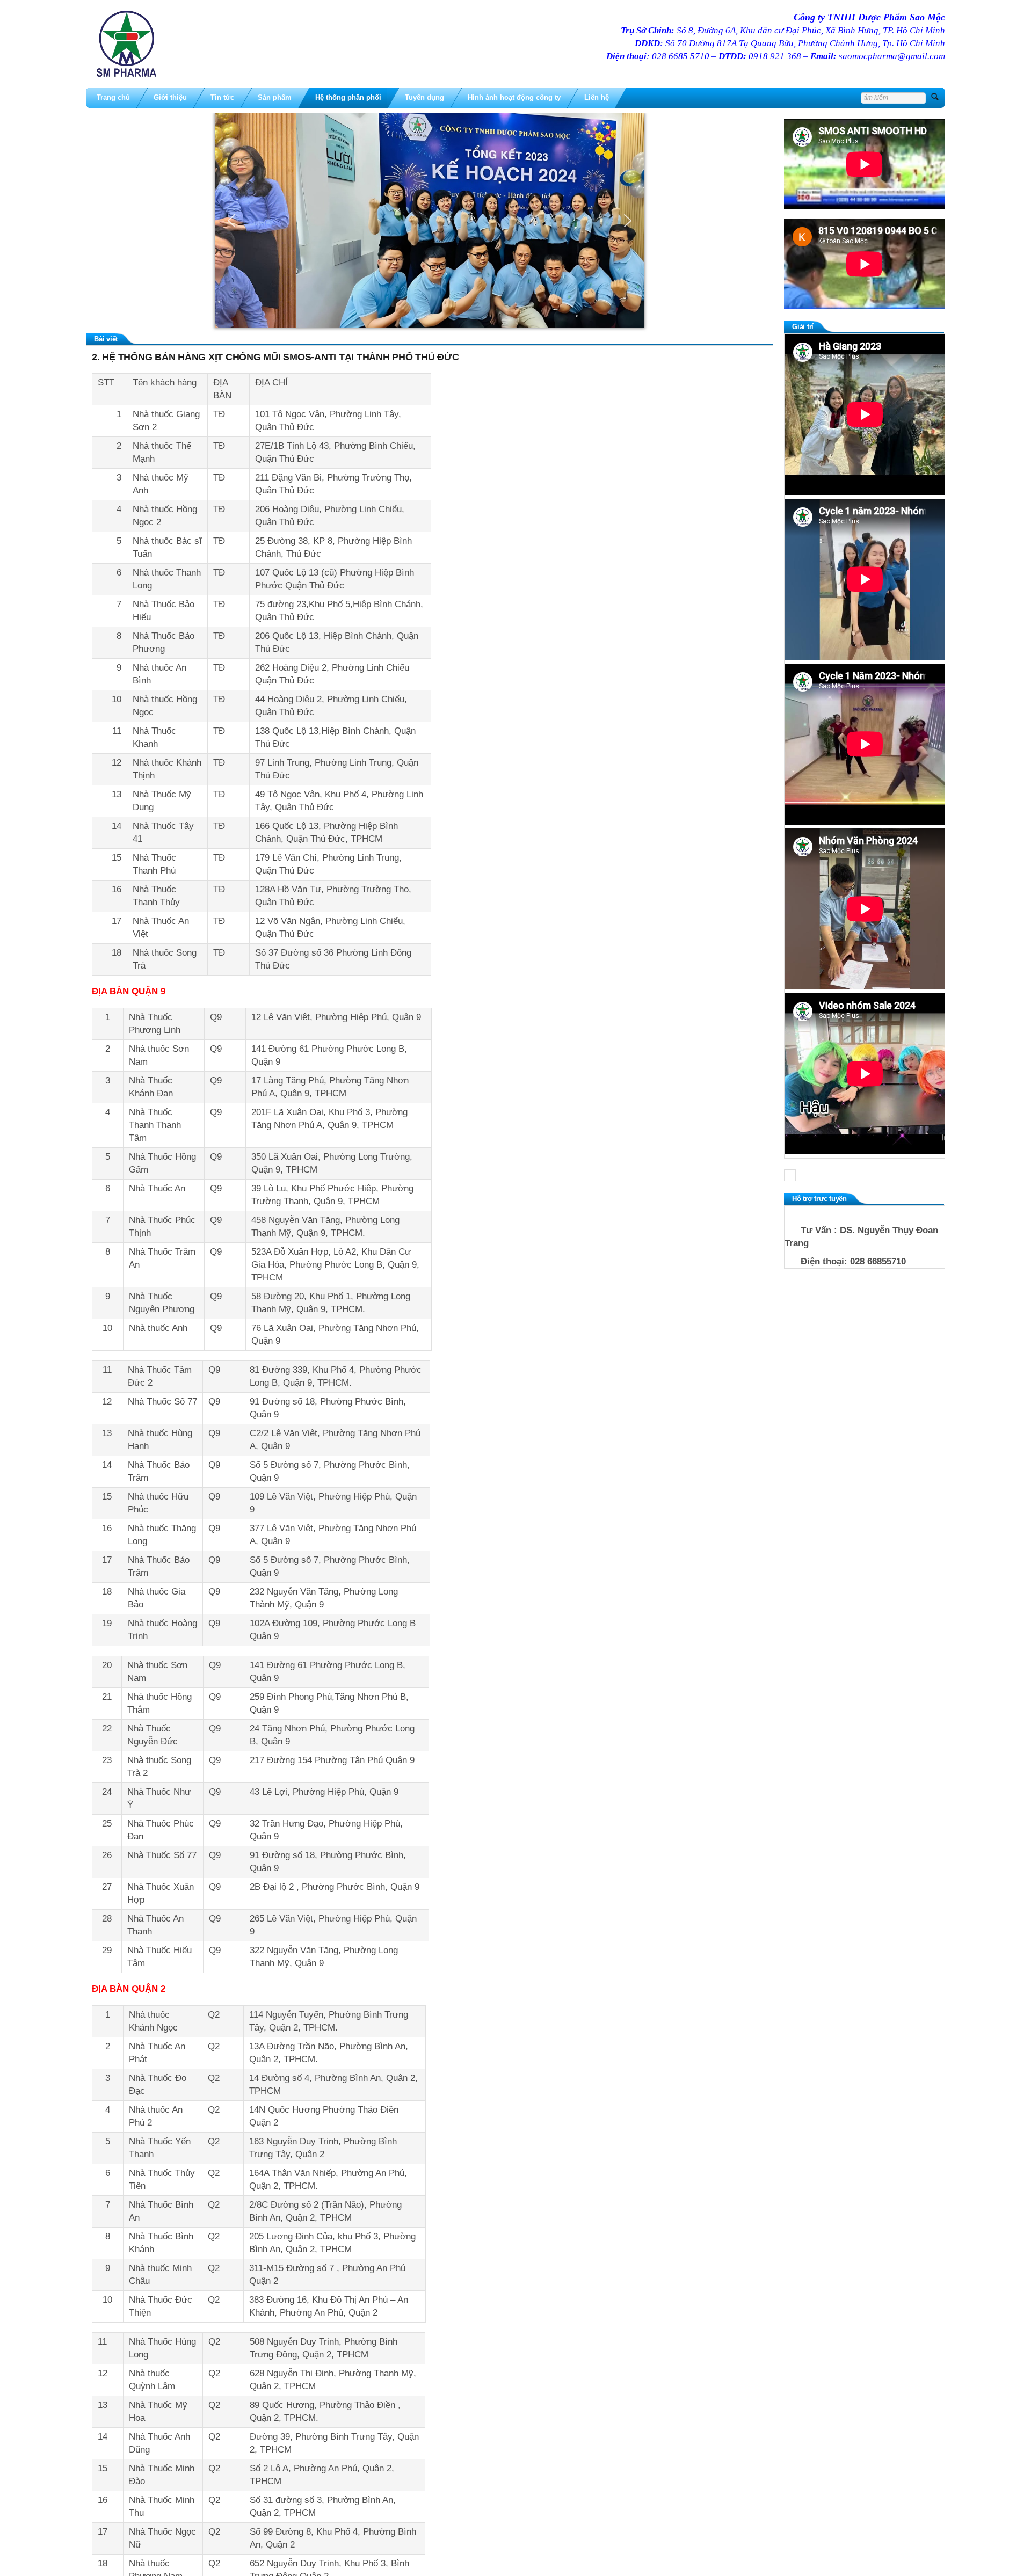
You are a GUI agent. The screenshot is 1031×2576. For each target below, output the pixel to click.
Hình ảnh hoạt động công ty (514, 97)
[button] (231, 221)
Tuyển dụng (424, 97)
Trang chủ (113, 97)
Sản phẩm (275, 97)
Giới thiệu (170, 97)
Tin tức (222, 97)
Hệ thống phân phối (348, 97)
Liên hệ (597, 97)
